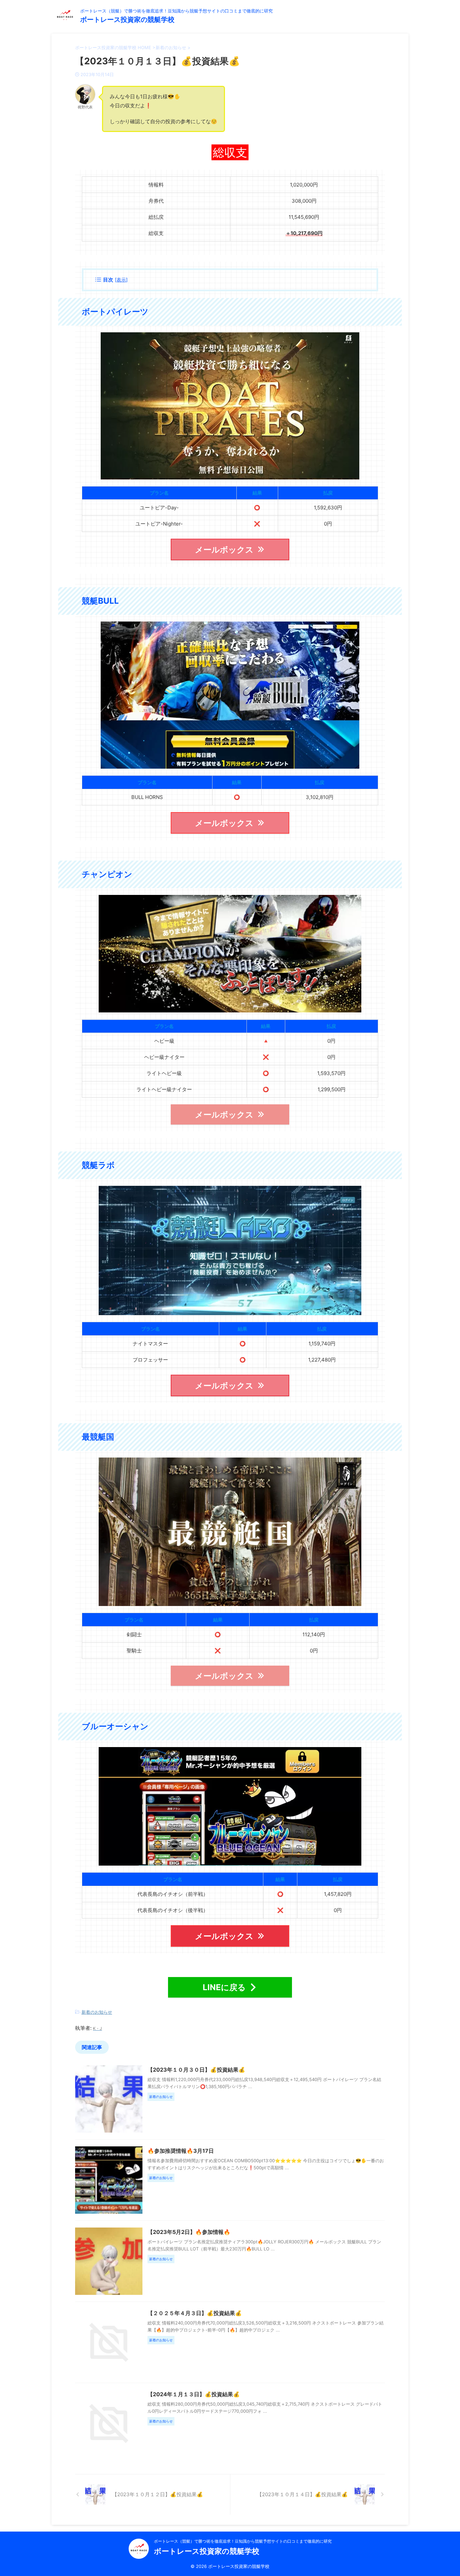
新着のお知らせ (97, 2012)
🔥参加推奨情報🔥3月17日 (181, 2151)
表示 (121, 280)
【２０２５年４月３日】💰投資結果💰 (195, 2313)
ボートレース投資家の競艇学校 (127, 20)
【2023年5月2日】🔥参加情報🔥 (189, 2232)
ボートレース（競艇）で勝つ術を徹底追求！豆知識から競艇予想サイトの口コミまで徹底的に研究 (243, 2541)
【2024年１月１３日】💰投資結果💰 (194, 2394)
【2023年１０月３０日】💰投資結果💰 (196, 2070)
